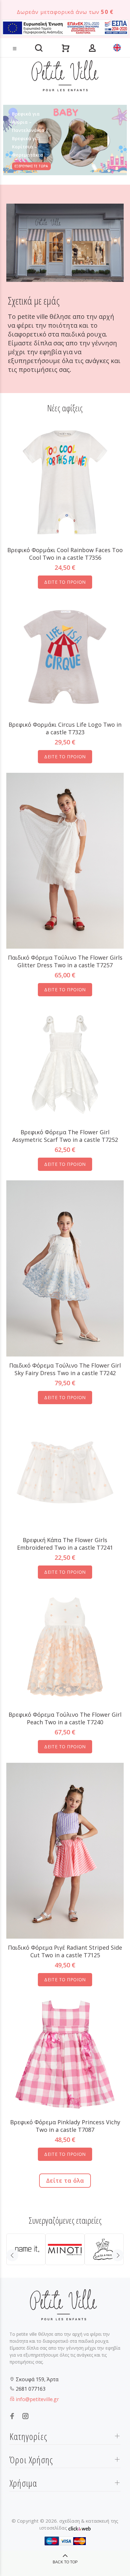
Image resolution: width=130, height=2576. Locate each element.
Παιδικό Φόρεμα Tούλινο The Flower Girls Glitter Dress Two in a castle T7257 (65, 961)
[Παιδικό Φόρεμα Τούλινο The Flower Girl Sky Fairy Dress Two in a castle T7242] (65, 1268)
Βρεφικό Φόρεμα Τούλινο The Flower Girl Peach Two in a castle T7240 (65, 1718)
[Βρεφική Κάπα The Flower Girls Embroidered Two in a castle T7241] (65, 1472)
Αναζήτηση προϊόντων (26, 39)
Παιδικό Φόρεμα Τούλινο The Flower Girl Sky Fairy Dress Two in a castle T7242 (65, 1369)
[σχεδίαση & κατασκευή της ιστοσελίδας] (80, 2528)
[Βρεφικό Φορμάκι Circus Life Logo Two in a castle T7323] (65, 656)
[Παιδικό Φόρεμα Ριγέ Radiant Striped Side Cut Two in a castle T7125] (65, 1850)
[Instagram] (26, 2416)
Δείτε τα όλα (65, 2180)
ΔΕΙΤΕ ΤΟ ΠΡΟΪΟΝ (65, 582)
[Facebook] (12, 2416)
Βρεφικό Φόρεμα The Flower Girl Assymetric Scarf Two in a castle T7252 (65, 1136)
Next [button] (118, 2255)
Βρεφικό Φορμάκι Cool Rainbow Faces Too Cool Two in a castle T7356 (65, 554)
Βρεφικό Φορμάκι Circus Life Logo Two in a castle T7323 (65, 728)
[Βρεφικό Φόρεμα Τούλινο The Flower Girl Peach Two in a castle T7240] (65, 1646)
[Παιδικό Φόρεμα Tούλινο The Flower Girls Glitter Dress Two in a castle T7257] (65, 860)
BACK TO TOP (65, 2562)
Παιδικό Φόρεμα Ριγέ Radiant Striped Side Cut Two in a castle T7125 (65, 1951)
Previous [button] (12, 2255)
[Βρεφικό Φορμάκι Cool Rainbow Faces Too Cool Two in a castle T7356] (65, 482)
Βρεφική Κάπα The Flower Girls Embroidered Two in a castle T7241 (65, 1544)
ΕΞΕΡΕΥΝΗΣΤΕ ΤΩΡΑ (31, 166)
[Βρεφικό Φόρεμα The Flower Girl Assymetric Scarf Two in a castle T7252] (65, 1064)
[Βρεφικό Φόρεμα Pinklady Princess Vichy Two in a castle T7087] (65, 2054)
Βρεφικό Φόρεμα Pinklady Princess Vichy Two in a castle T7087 (65, 2126)
